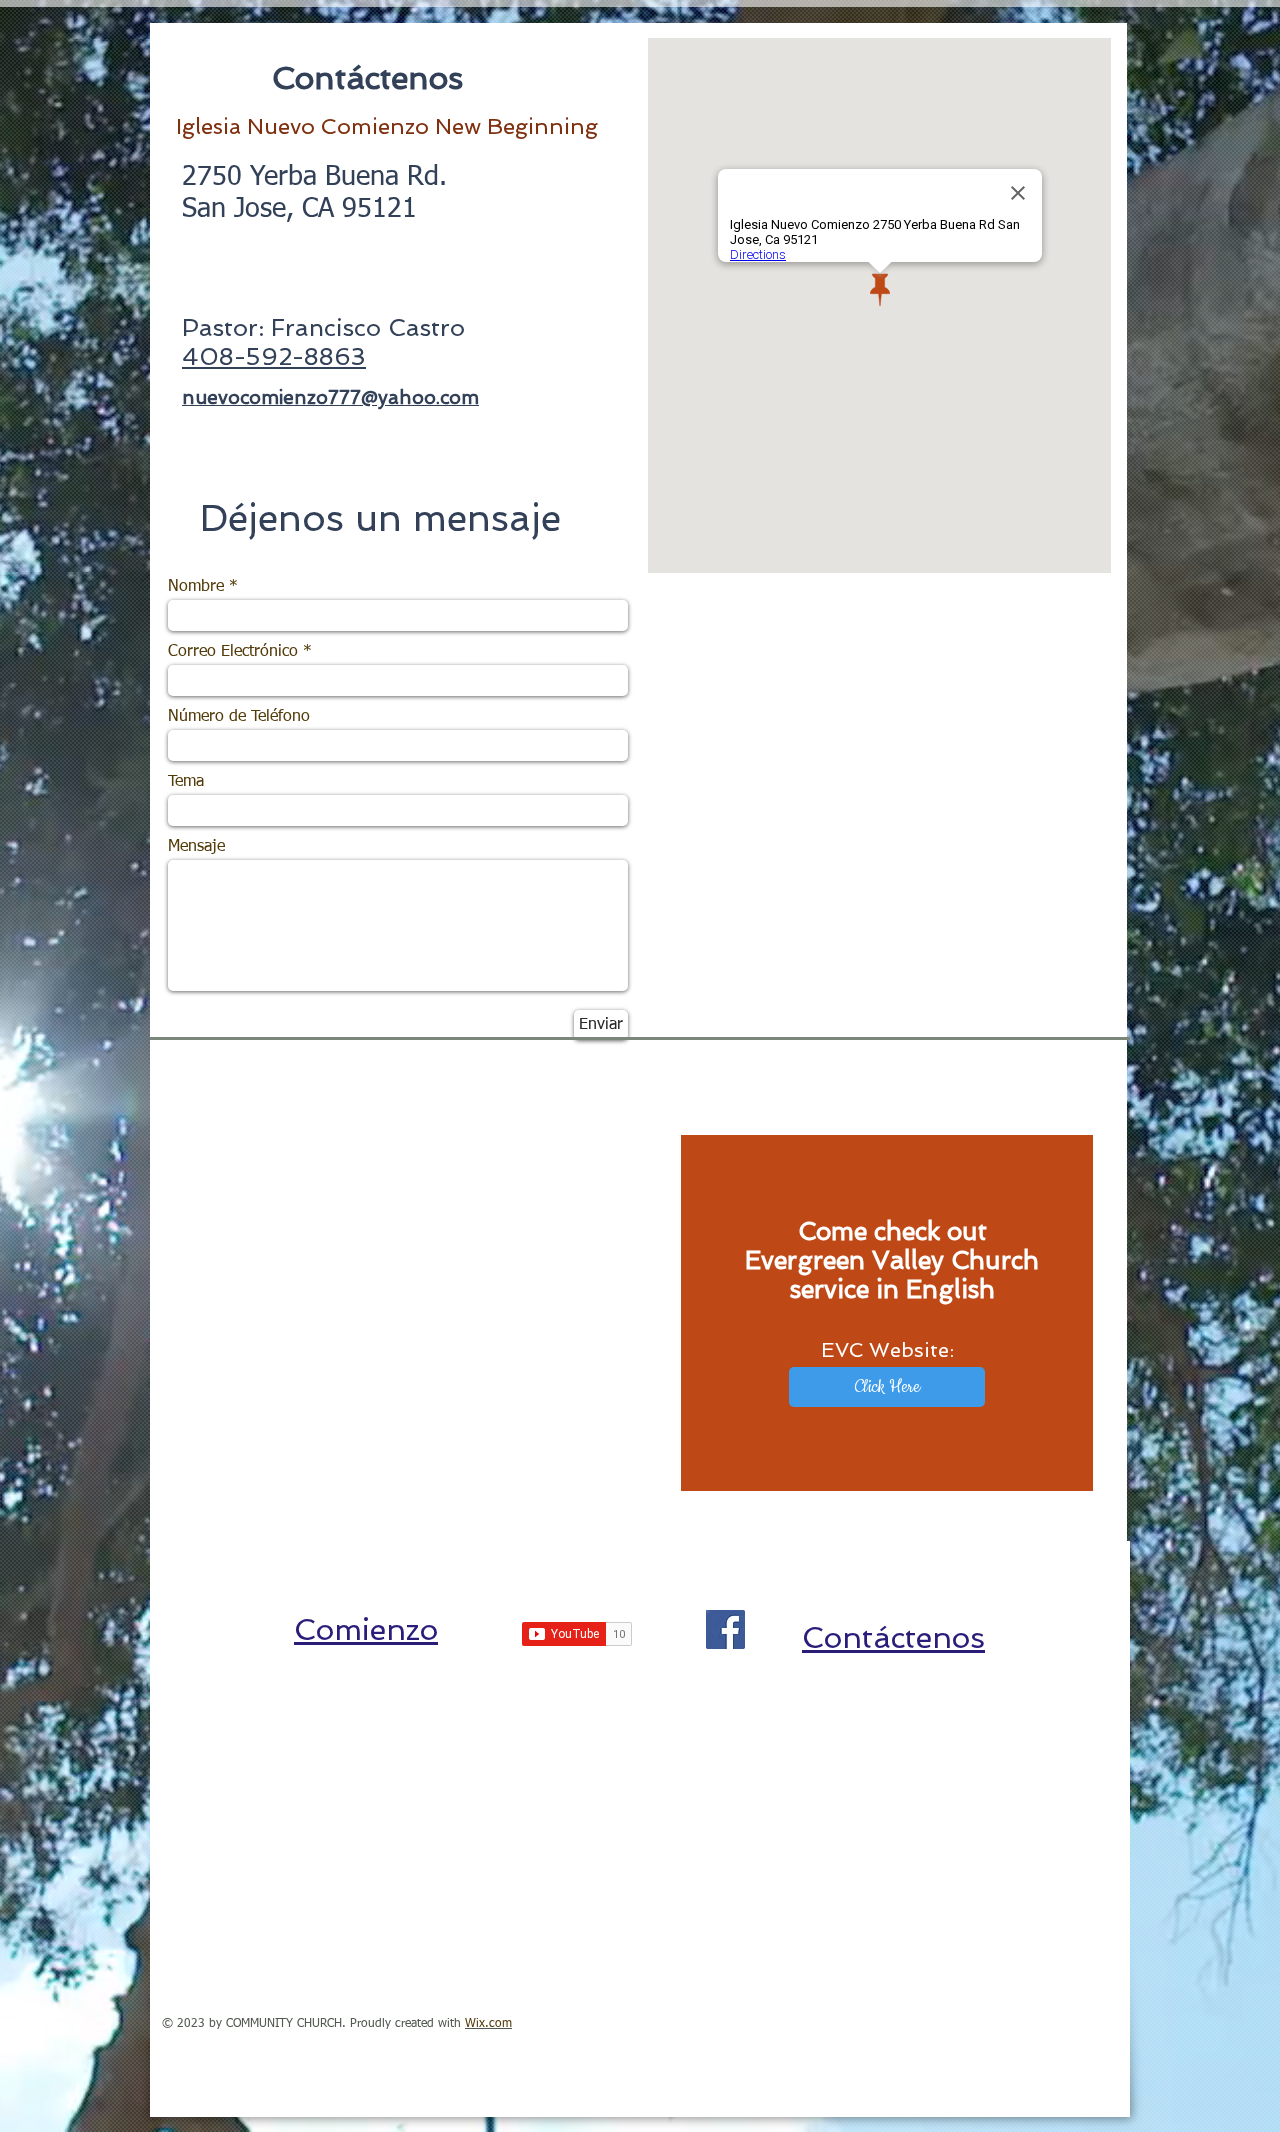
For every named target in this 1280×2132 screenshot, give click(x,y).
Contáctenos (893, 1637)
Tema (186, 782)
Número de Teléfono (239, 717)
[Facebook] (725, 1629)
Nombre (196, 587)
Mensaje (196, 847)
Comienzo (366, 1629)
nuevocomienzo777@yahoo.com (330, 397)
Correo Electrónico (233, 652)
